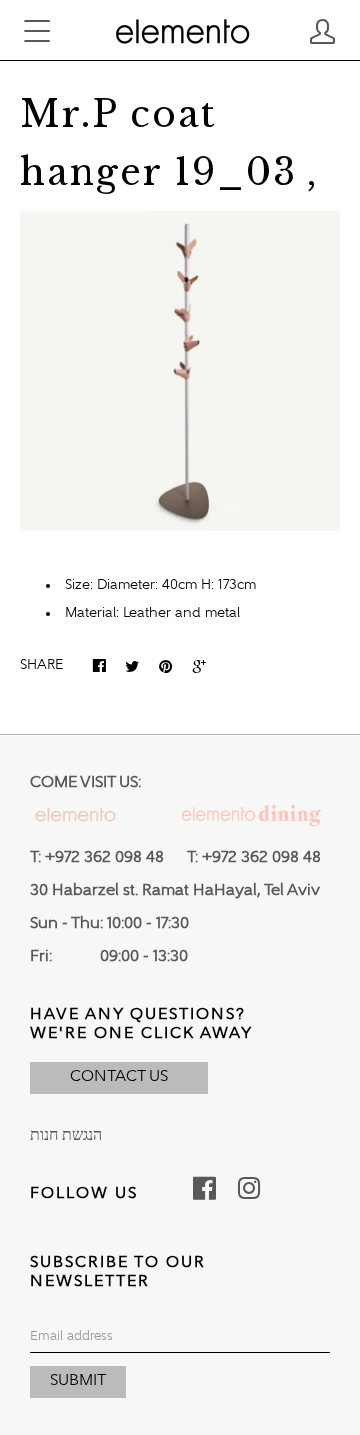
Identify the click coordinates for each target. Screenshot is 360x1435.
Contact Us (119, 1077)
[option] (180, 371)
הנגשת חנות (66, 1136)
